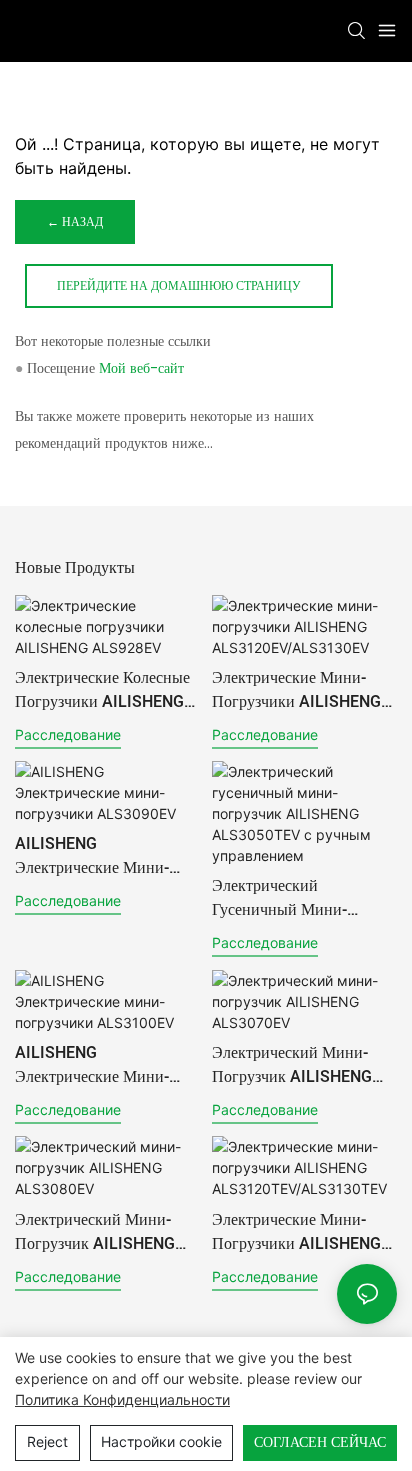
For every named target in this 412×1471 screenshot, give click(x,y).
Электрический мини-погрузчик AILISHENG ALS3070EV (292, 1065)
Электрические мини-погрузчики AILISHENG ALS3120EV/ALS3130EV (300, 690)
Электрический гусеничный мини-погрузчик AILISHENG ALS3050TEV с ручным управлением (296, 898)
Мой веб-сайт (141, 368)
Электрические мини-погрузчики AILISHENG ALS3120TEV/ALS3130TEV (300, 1232)
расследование (68, 734)
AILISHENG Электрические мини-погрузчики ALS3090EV (101, 856)
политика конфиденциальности (122, 1399)
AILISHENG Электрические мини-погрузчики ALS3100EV (101, 1065)
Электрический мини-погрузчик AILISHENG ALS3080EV (95, 1232)
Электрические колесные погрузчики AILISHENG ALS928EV (102, 690)
